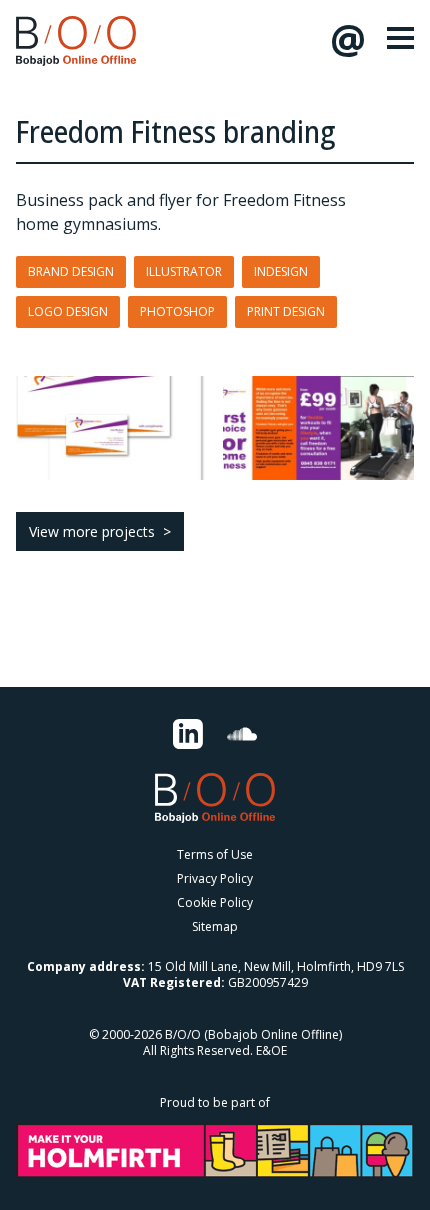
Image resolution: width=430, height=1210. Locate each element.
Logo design (68, 311)
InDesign (281, 271)
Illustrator (184, 271)
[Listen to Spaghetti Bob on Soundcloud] (242, 734)
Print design (286, 311)
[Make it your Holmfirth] (215, 1150)
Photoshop (177, 311)
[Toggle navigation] (400, 38)
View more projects (92, 531)
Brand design (71, 271)
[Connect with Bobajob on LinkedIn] (188, 734)
